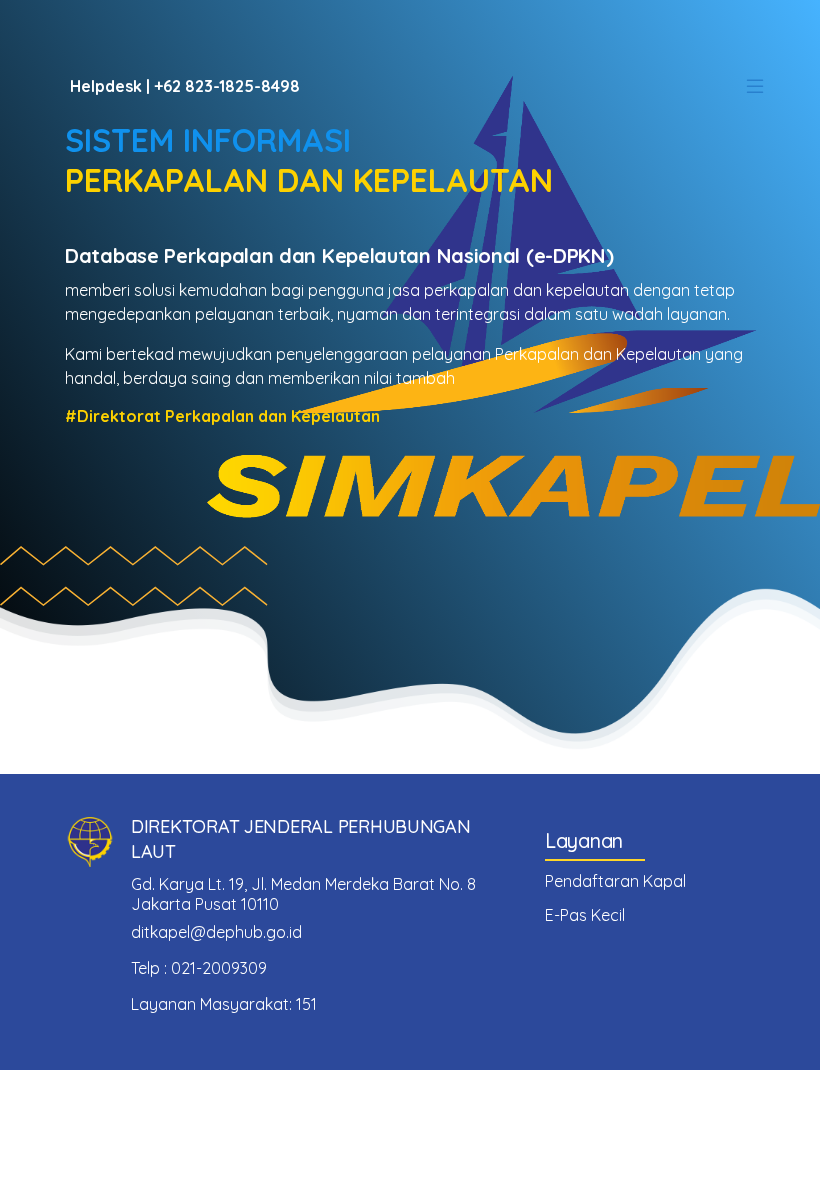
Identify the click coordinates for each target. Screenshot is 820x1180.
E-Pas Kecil (585, 915)
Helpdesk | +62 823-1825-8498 (185, 86)
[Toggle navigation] (755, 86)
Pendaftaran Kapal (615, 881)
